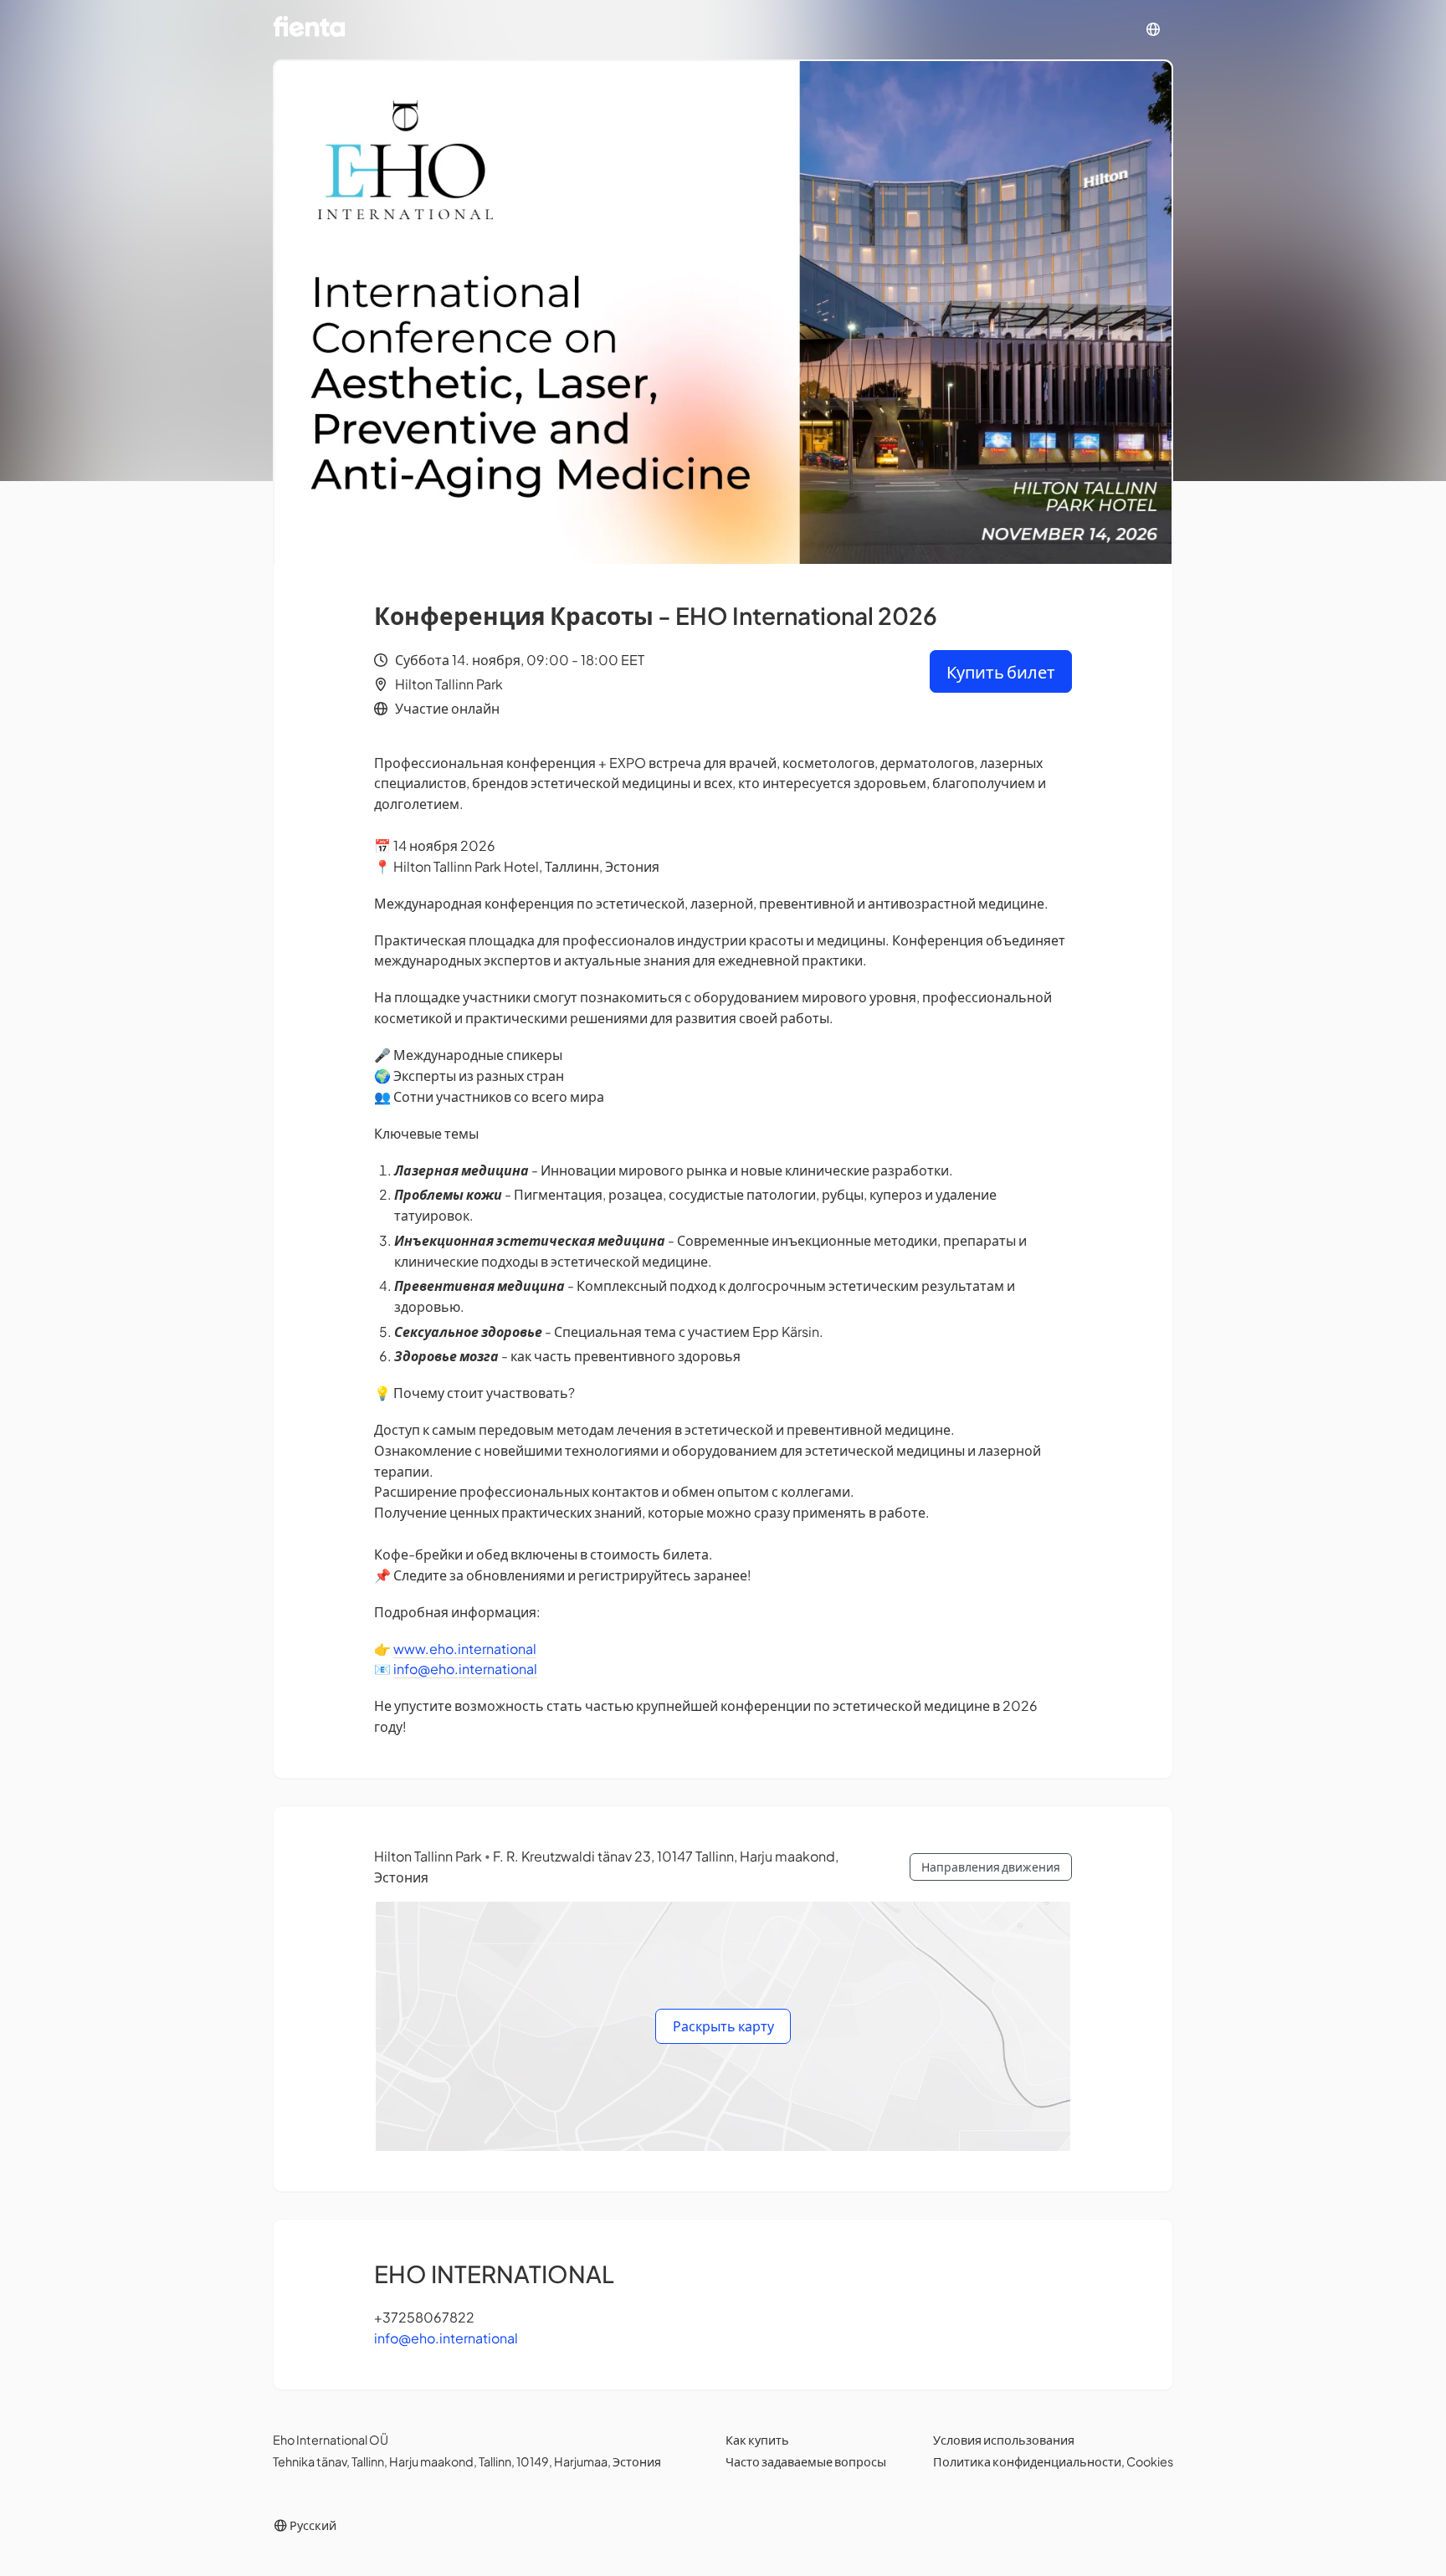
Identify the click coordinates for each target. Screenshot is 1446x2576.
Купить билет (1001, 671)
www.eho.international (465, 1649)
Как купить (757, 2440)
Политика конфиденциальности (1027, 2461)
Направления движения (991, 1867)
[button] (1153, 30)
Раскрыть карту (723, 2026)
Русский (312, 2525)
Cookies (1150, 2461)
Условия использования (1004, 2440)
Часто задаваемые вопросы (806, 2461)
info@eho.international (465, 1669)
